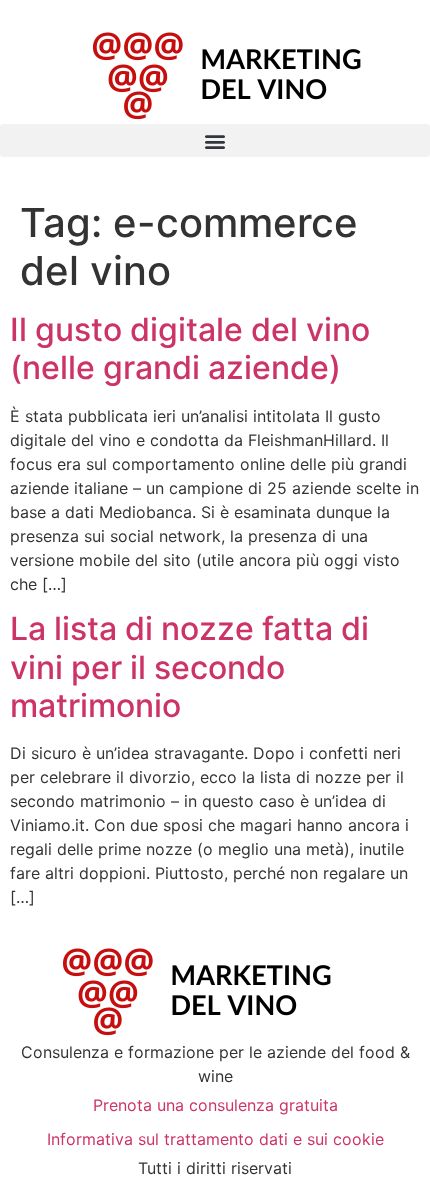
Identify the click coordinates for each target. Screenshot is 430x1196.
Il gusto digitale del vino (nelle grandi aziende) (190, 348)
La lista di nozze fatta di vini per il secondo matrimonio (189, 667)
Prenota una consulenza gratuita (215, 1105)
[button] (215, 140)
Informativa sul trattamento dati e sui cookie (215, 1139)
